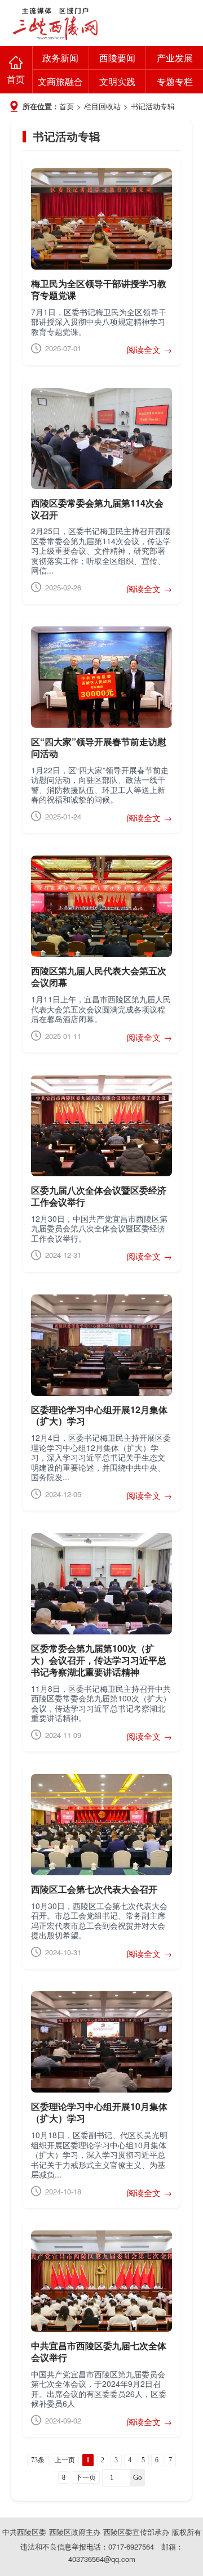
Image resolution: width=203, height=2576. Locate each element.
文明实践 (117, 81)
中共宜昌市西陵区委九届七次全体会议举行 (99, 2351)
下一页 (86, 2478)
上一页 (65, 2460)
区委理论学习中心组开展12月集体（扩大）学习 (99, 1415)
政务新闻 (60, 58)
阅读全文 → (149, 349)
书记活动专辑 (153, 106)
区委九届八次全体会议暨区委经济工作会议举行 (99, 1196)
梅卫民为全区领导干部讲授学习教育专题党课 (99, 289)
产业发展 (175, 58)
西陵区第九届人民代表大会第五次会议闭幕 (99, 976)
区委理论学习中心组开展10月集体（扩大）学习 (99, 2112)
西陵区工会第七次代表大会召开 (94, 1889)
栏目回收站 (102, 106)
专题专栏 (175, 81)
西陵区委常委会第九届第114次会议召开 (97, 509)
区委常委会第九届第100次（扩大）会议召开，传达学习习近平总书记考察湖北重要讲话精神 (99, 1660)
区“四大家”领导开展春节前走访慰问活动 (99, 747)
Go (138, 2477)
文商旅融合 (60, 81)
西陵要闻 (117, 58)
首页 (16, 79)
